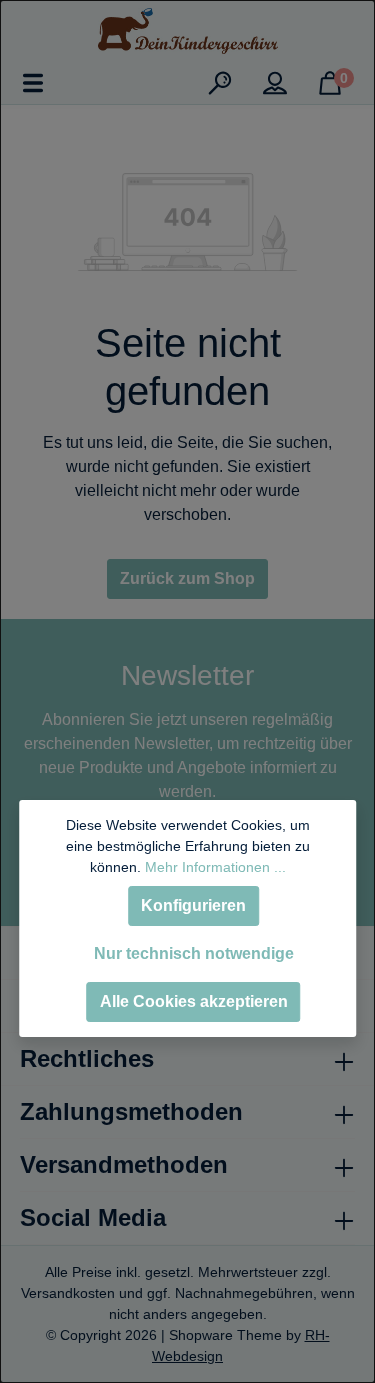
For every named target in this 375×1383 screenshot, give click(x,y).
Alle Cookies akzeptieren (194, 1001)
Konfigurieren (193, 905)
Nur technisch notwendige (194, 953)
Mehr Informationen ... (215, 867)
